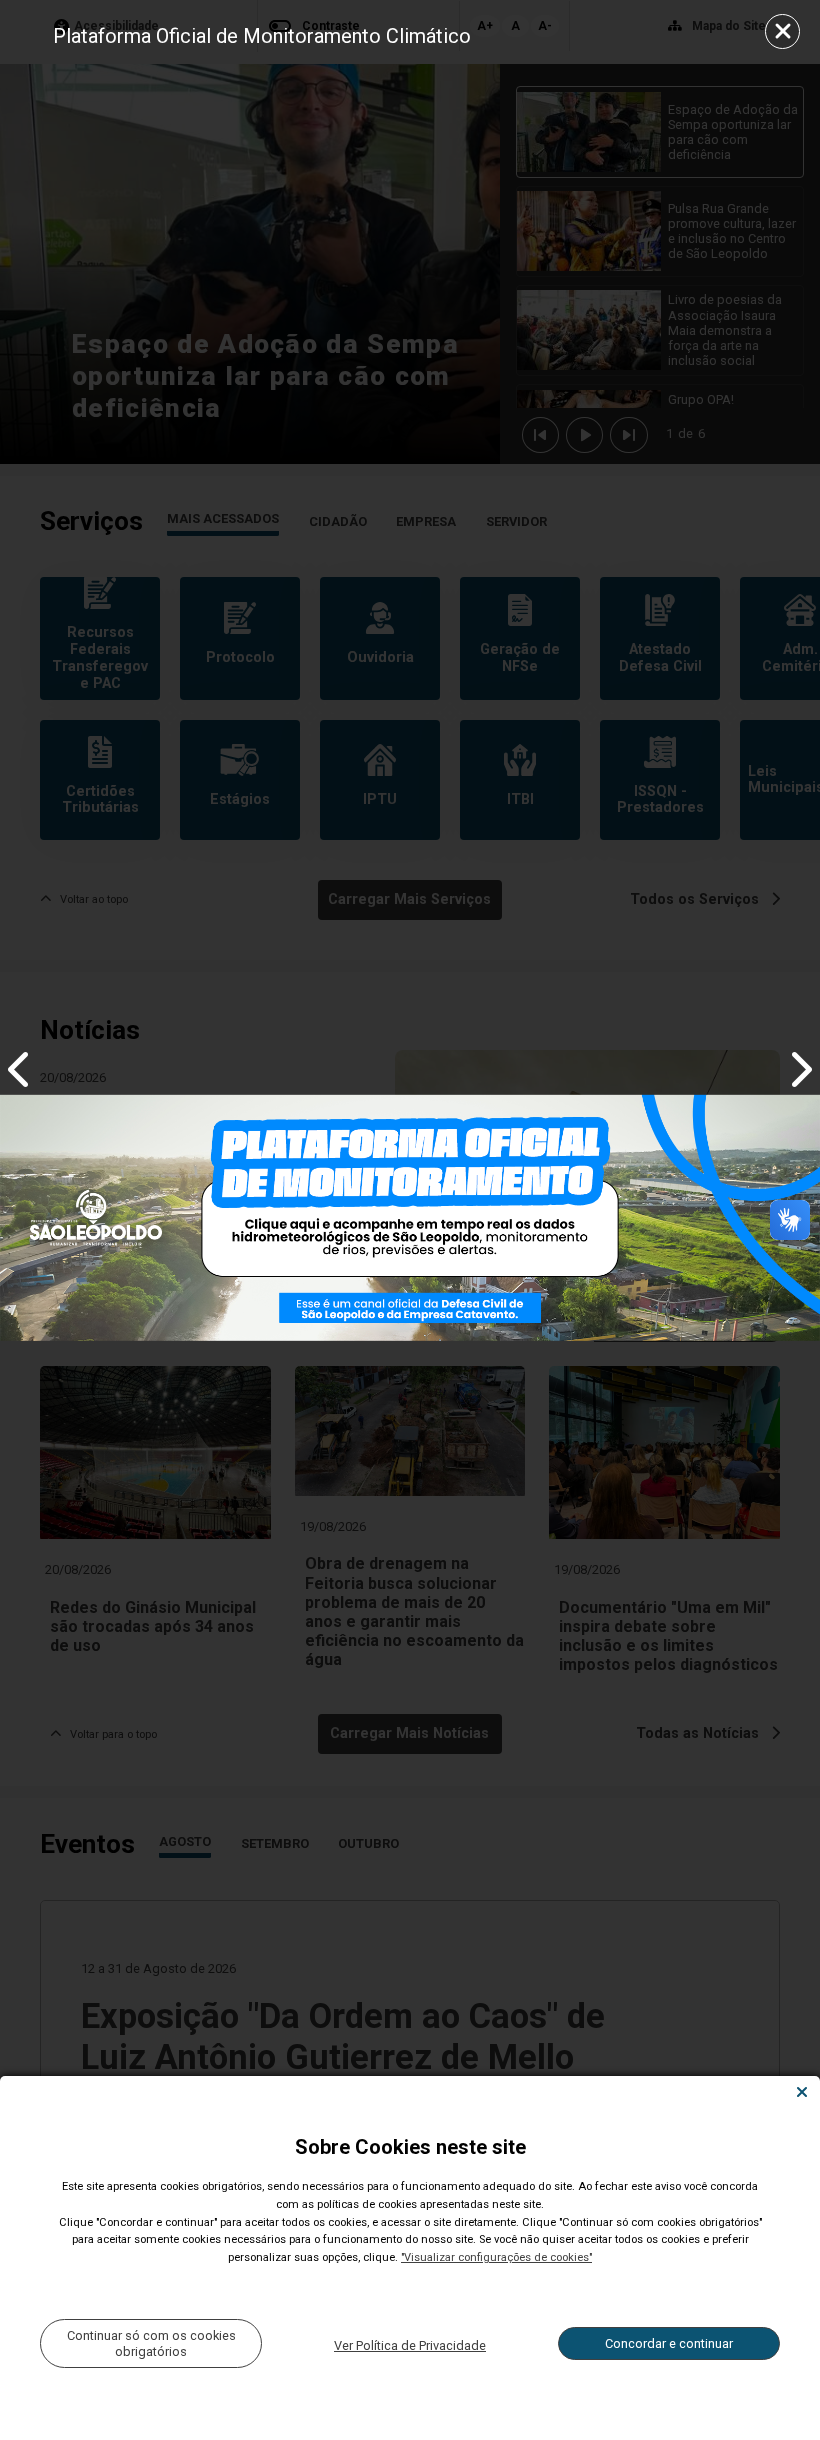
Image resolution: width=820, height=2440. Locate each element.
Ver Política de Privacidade (410, 2345)
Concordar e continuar (669, 2343)
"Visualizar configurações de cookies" (496, 2257)
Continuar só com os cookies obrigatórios (151, 2343)
